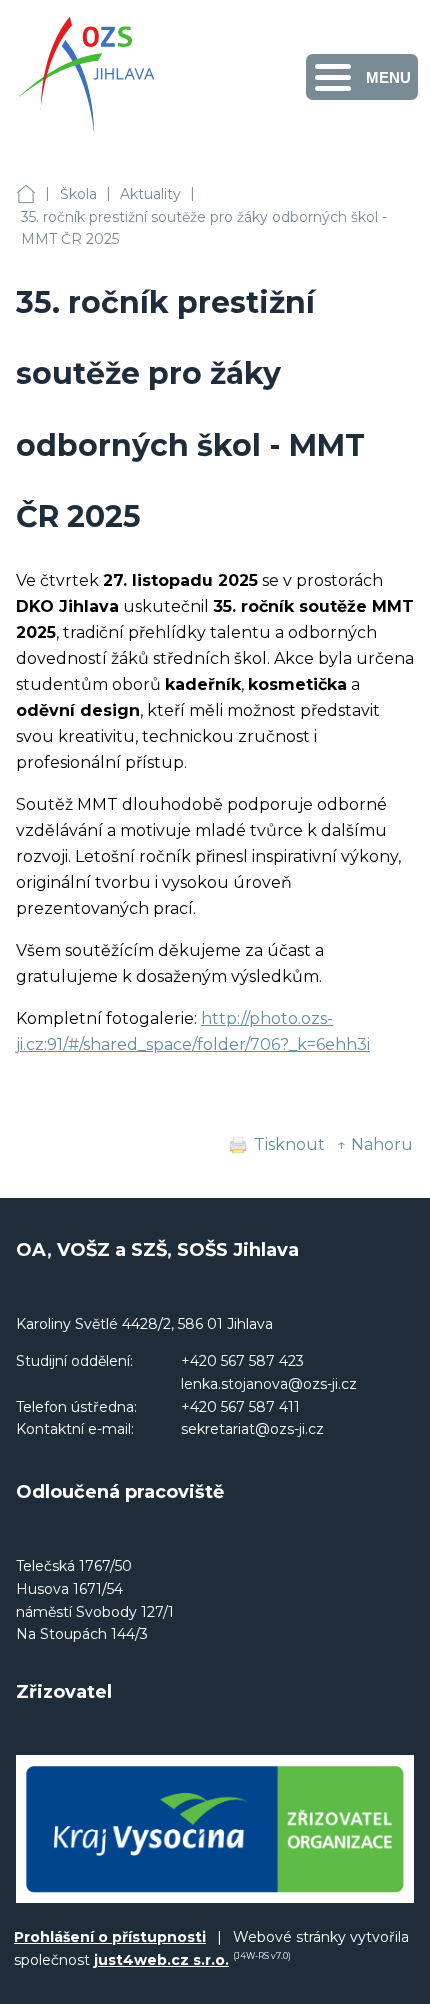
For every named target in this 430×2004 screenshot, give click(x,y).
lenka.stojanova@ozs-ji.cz (269, 1384)
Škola (78, 194)
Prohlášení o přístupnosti (110, 1937)
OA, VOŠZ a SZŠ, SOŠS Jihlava (26, 194)
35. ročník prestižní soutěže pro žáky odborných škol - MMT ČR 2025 (204, 228)
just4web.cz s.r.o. (161, 1960)
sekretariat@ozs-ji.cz (252, 1429)
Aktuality (150, 194)
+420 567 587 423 (242, 1361)
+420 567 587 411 (240, 1407)
